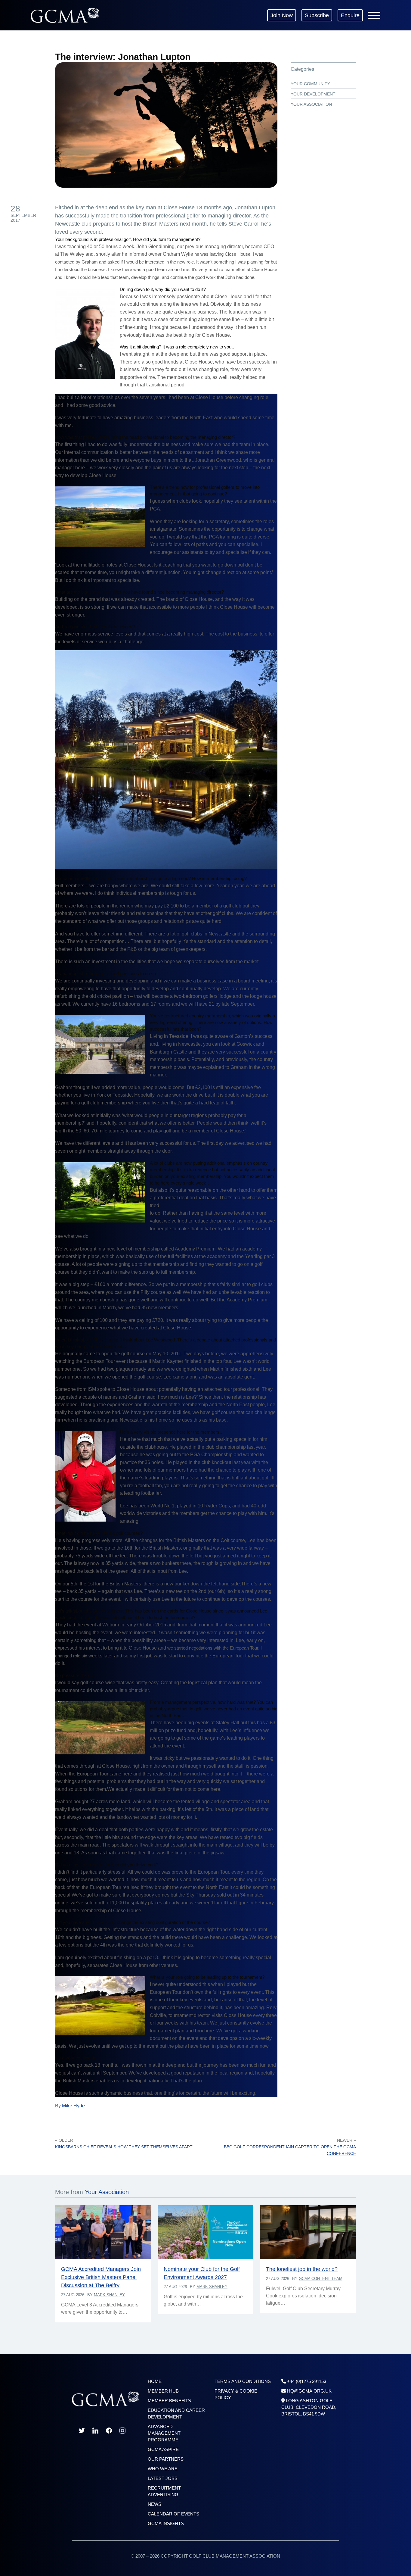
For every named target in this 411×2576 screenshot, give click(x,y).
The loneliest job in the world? (302, 2269)
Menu (374, 15)
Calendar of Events (173, 2514)
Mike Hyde (73, 2106)
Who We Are (163, 2469)
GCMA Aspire (163, 2449)
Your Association (311, 104)
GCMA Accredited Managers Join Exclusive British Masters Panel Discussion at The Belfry (101, 2277)
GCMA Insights (166, 2523)
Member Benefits (169, 2401)
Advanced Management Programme (164, 2433)
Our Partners (166, 2459)
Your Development (313, 94)
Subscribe (317, 15)
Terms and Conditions (243, 2381)
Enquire (350, 15)
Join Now (282, 15)
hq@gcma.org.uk (309, 2391)
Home (155, 2381)
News (155, 2504)
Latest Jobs (163, 2478)
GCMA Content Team (321, 2279)
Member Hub (163, 2391)
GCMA (65, 15)
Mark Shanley (109, 2295)
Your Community (310, 84)
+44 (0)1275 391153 (307, 2381)
